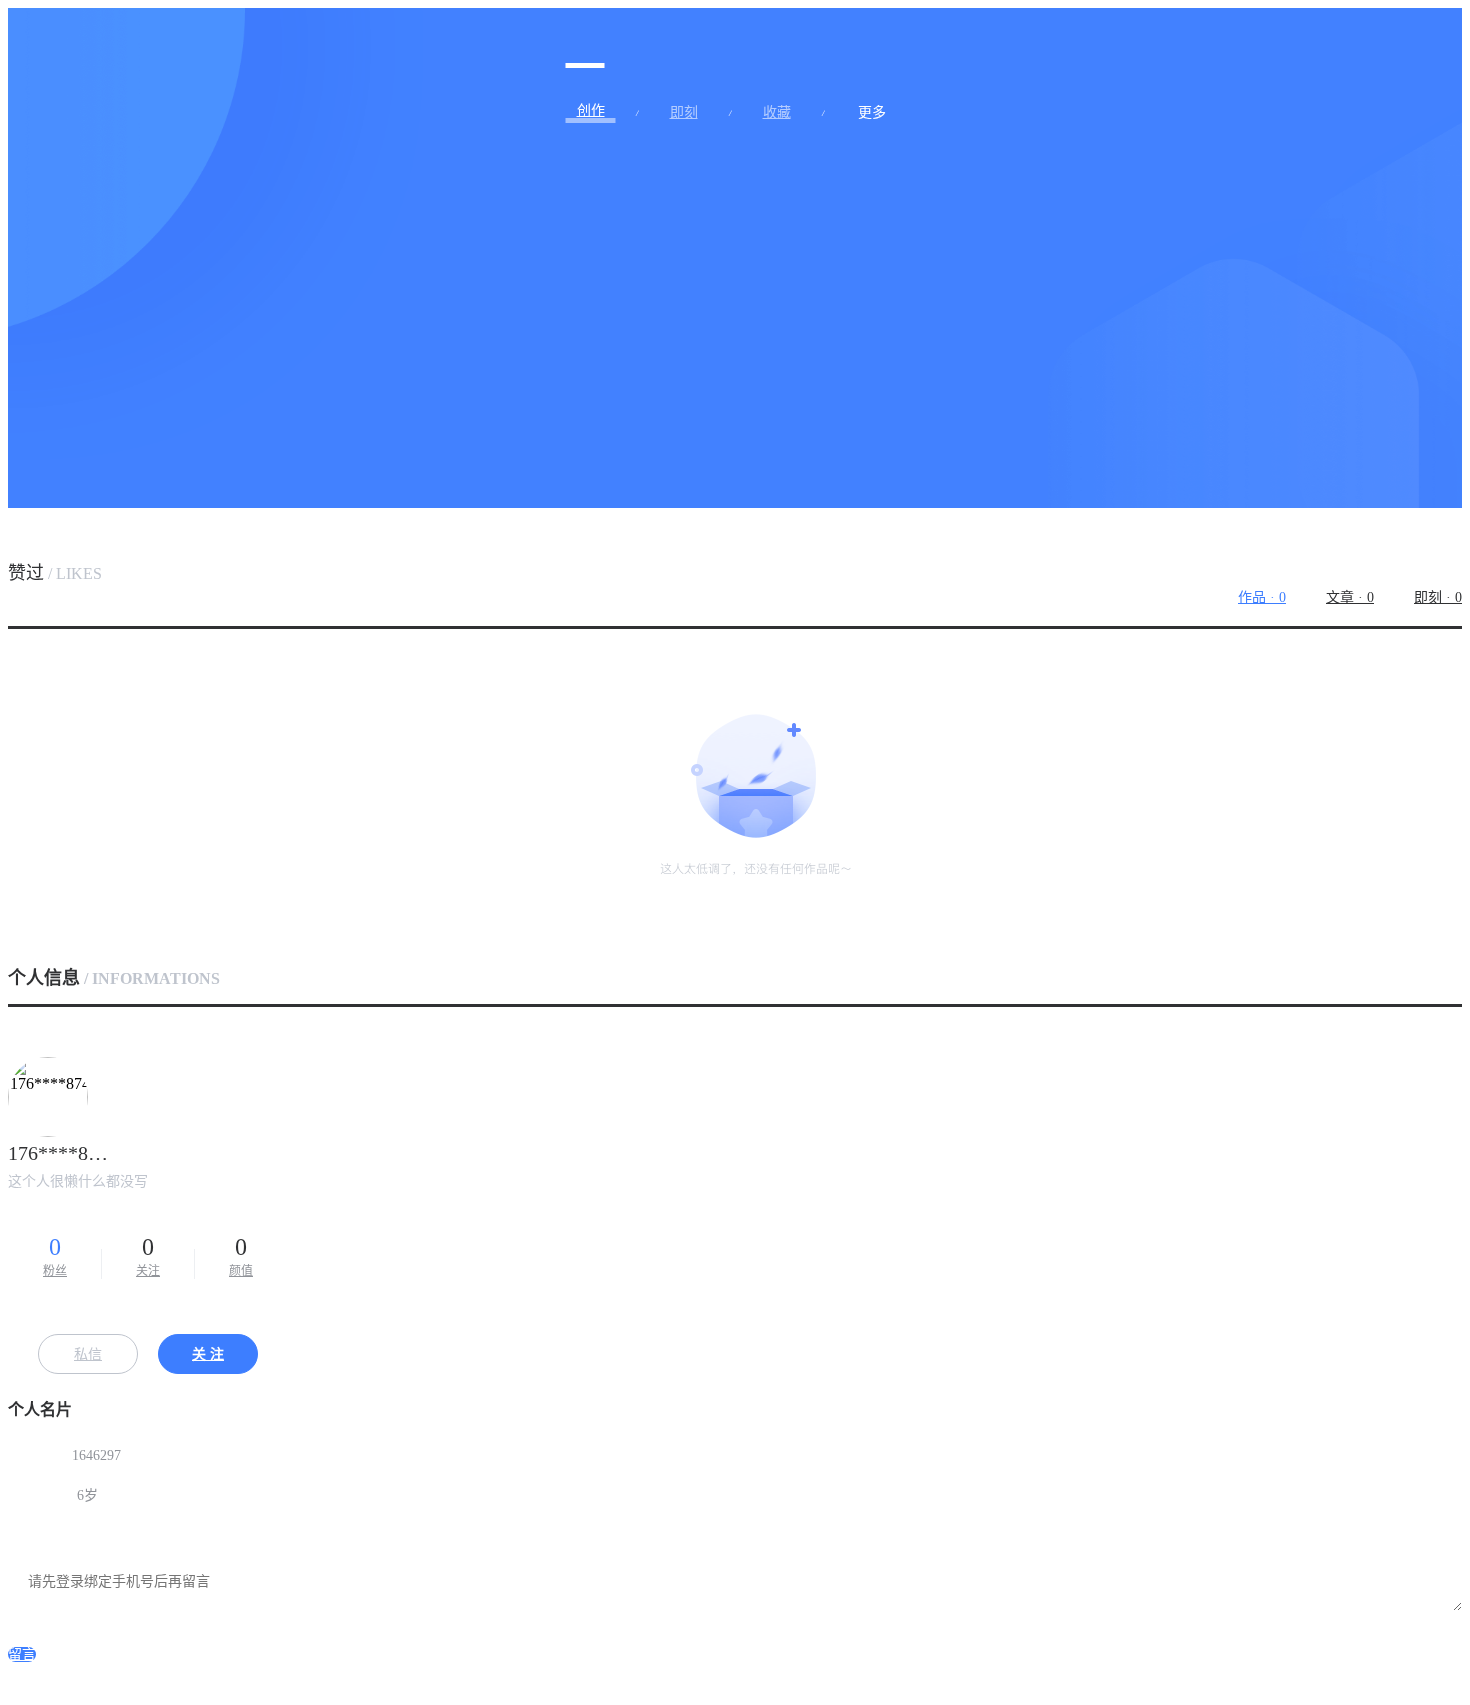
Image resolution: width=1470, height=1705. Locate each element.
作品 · (1262, 597)
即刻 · (1438, 597)
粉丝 (55, 1256)
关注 (148, 1256)
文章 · (1350, 597)
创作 (591, 111)
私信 (88, 1354)
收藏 (777, 113)
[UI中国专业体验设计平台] (585, 43)
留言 (22, 1654)
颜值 (241, 1256)
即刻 (684, 113)
